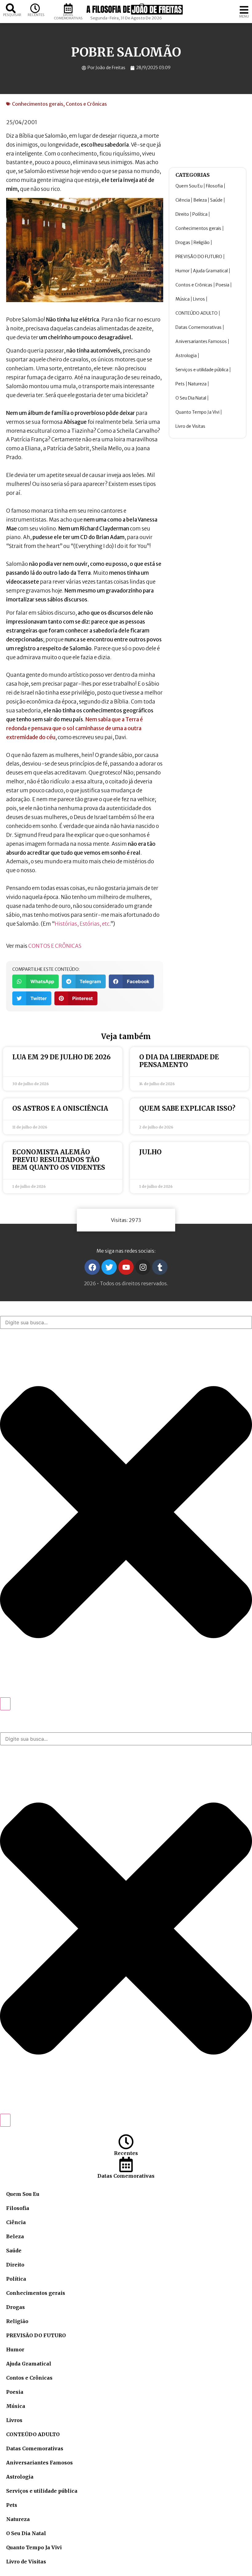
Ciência (183, 200)
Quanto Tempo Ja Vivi (197, 412)
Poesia (222, 285)
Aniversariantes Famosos (201, 341)
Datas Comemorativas (68, 16)
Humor (183, 271)
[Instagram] (143, 1267)
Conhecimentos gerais (38, 104)
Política (200, 214)
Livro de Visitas (190, 426)
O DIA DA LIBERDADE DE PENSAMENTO (179, 1061)
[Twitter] (109, 1267)
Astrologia (186, 356)
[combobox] (126, 1322)
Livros (199, 299)
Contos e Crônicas (86, 104)
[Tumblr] (160, 1267)
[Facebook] (92, 1267)
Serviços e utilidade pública (202, 370)
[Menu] (244, 10)
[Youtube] (126, 1267)
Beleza (200, 200)
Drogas (183, 242)
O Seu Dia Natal (191, 398)
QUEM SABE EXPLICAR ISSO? (187, 1108)
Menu (244, 16)
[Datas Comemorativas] (68, 8)
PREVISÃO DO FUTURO (199, 257)
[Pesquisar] (11, 8)
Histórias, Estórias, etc (82, 924)
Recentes (36, 15)
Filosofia (214, 186)
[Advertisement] (208, 131)
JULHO (150, 1152)
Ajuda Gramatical (210, 271)
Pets (180, 384)
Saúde (216, 200)
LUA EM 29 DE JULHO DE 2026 (61, 1057)
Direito (182, 214)
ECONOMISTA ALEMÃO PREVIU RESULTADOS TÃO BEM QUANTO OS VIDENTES (59, 1160)
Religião (202, 242)
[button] (35, 981)
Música (183, 299)
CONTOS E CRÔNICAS (55, 946)
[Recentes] (35, 8)
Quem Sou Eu (189, 186)
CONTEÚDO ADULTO (197, 313)
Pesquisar (12, 15)
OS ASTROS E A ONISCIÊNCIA (60, 1108)
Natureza (197, 384)
